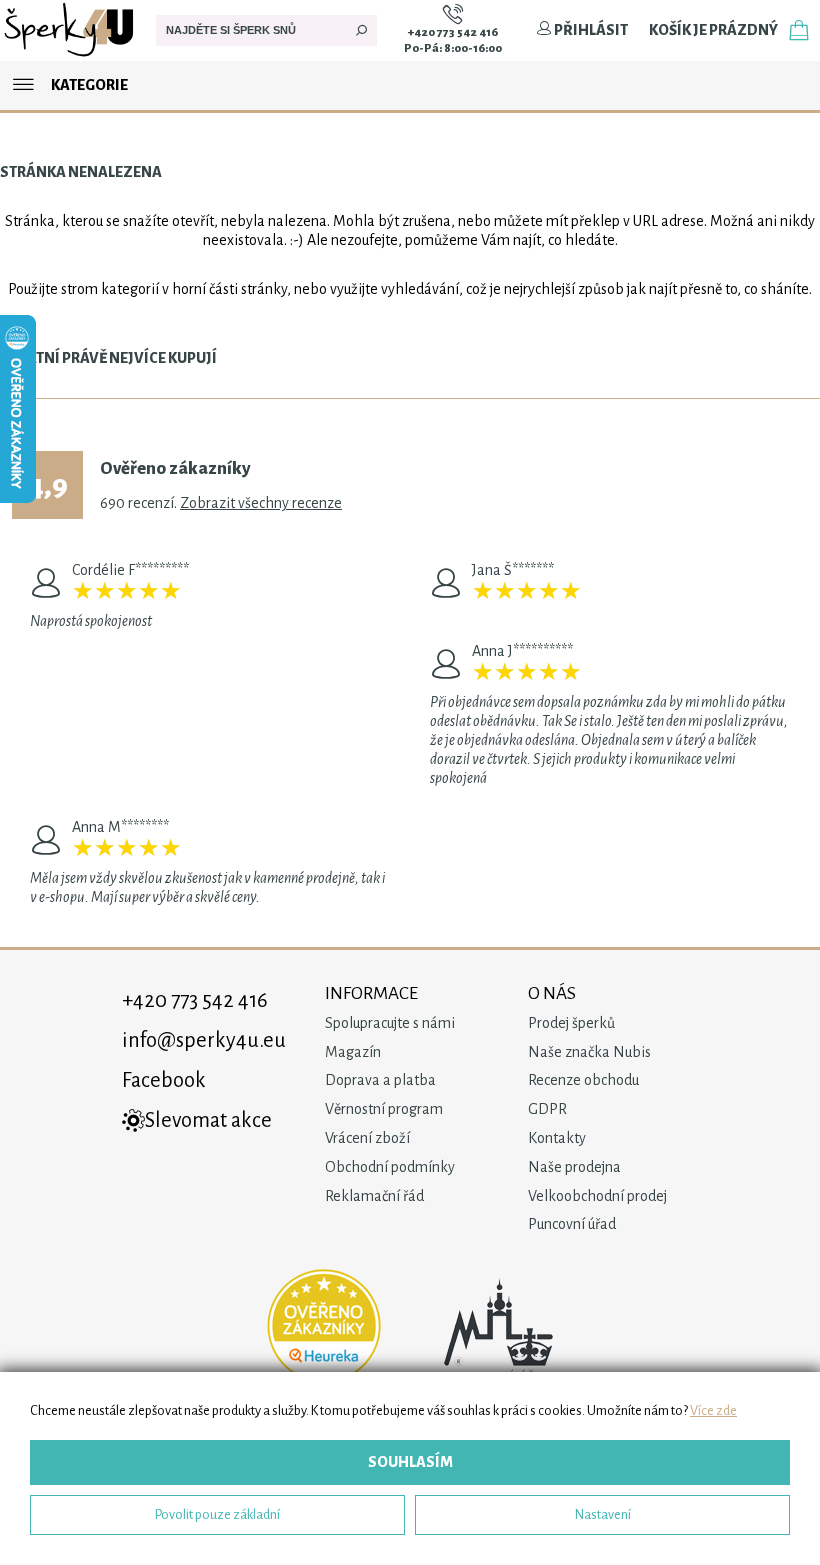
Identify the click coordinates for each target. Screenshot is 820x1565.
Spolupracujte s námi (390, 1023)
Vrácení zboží (367, 1138)
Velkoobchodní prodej (597, 1196)
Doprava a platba (380, 1080)
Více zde (713, 1410)
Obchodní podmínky (390, 1167)
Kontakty (557, 1138)
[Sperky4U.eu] (70, 56)
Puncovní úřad (572, 1224)
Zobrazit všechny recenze (261, 503)
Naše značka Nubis (589, 1052)
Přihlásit (590, 30)
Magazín (353, 1052)
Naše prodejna (574, 1167)
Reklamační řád (374, 1196)
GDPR (547, 1109)
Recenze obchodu (583, 1080)
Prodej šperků (571, 1023)
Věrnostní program (384, 1109)
